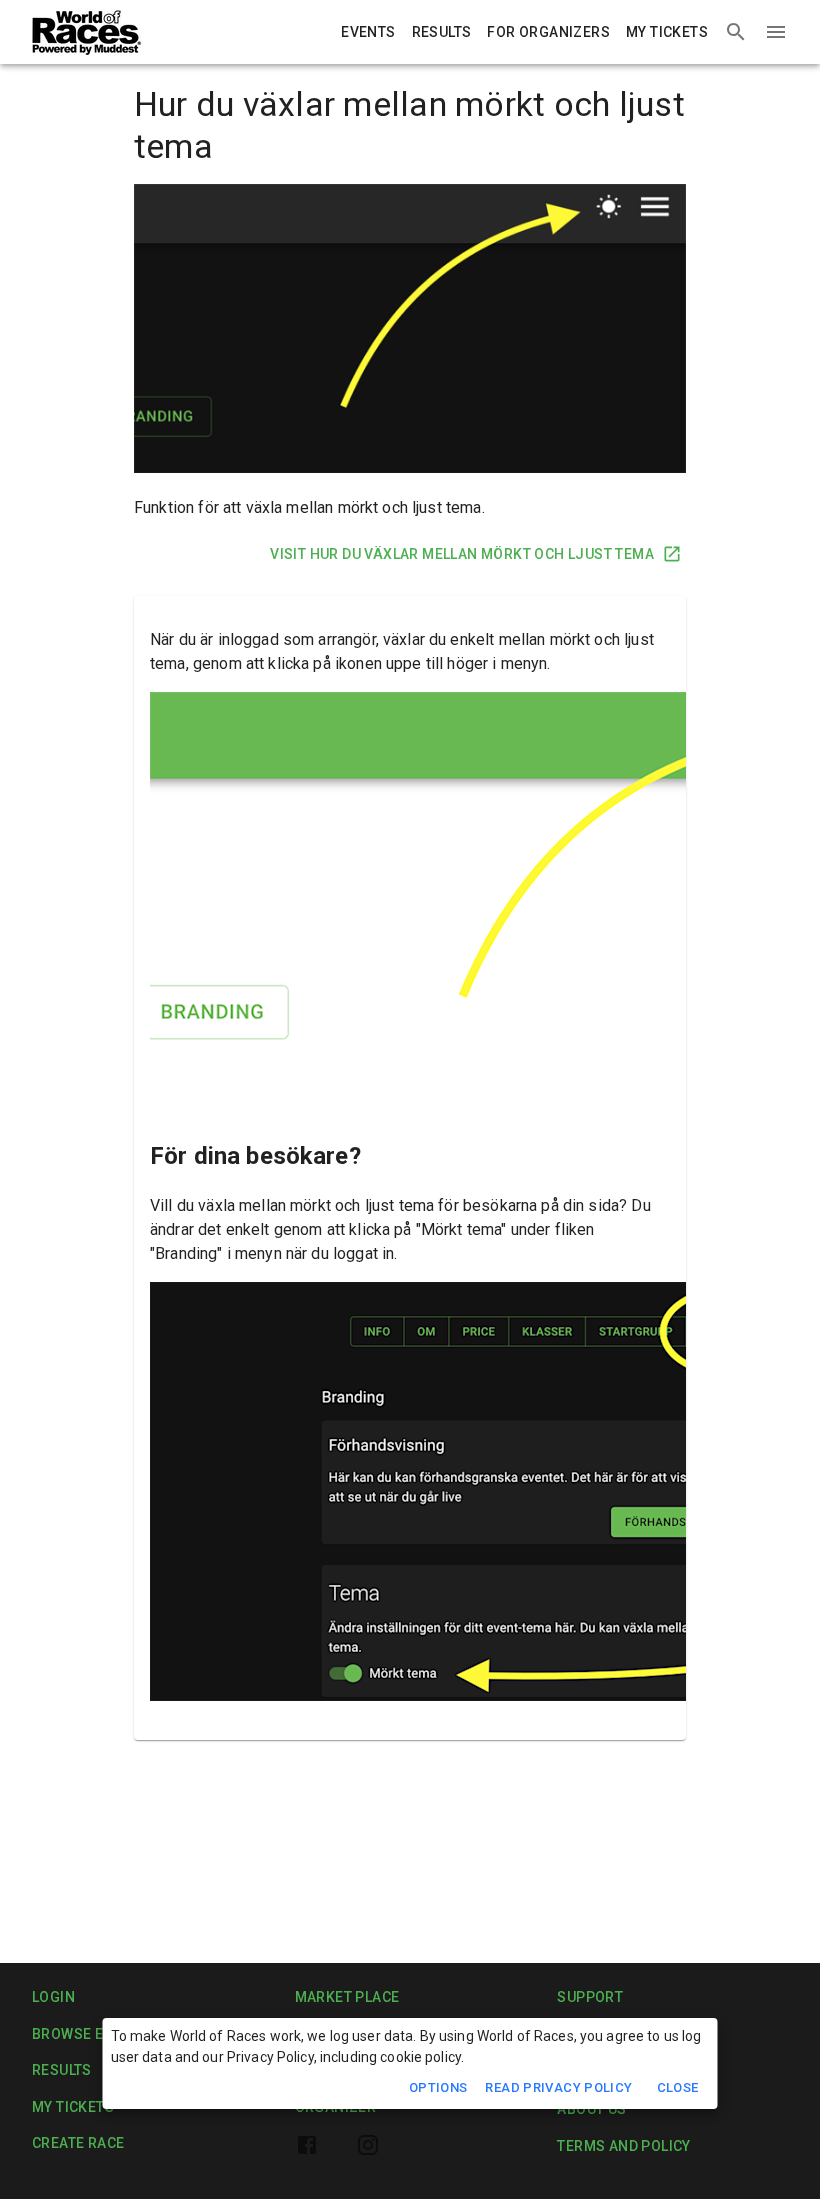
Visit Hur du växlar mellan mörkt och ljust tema (462, 554)
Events (368, 32)
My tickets (667, 32)
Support (590, 1997)
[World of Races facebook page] (307, 2145)
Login (53, 1997)
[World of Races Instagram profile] (368, 2145)
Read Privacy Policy (558, 2087)
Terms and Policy (623, 2146)
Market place (347, 1997)
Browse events (90, 2034)
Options (438, 2087)
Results (442, 32)
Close (678, 2087)
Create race (78, 2143)
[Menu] (776, 32)
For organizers (548, 32)
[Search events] (736, 32)
